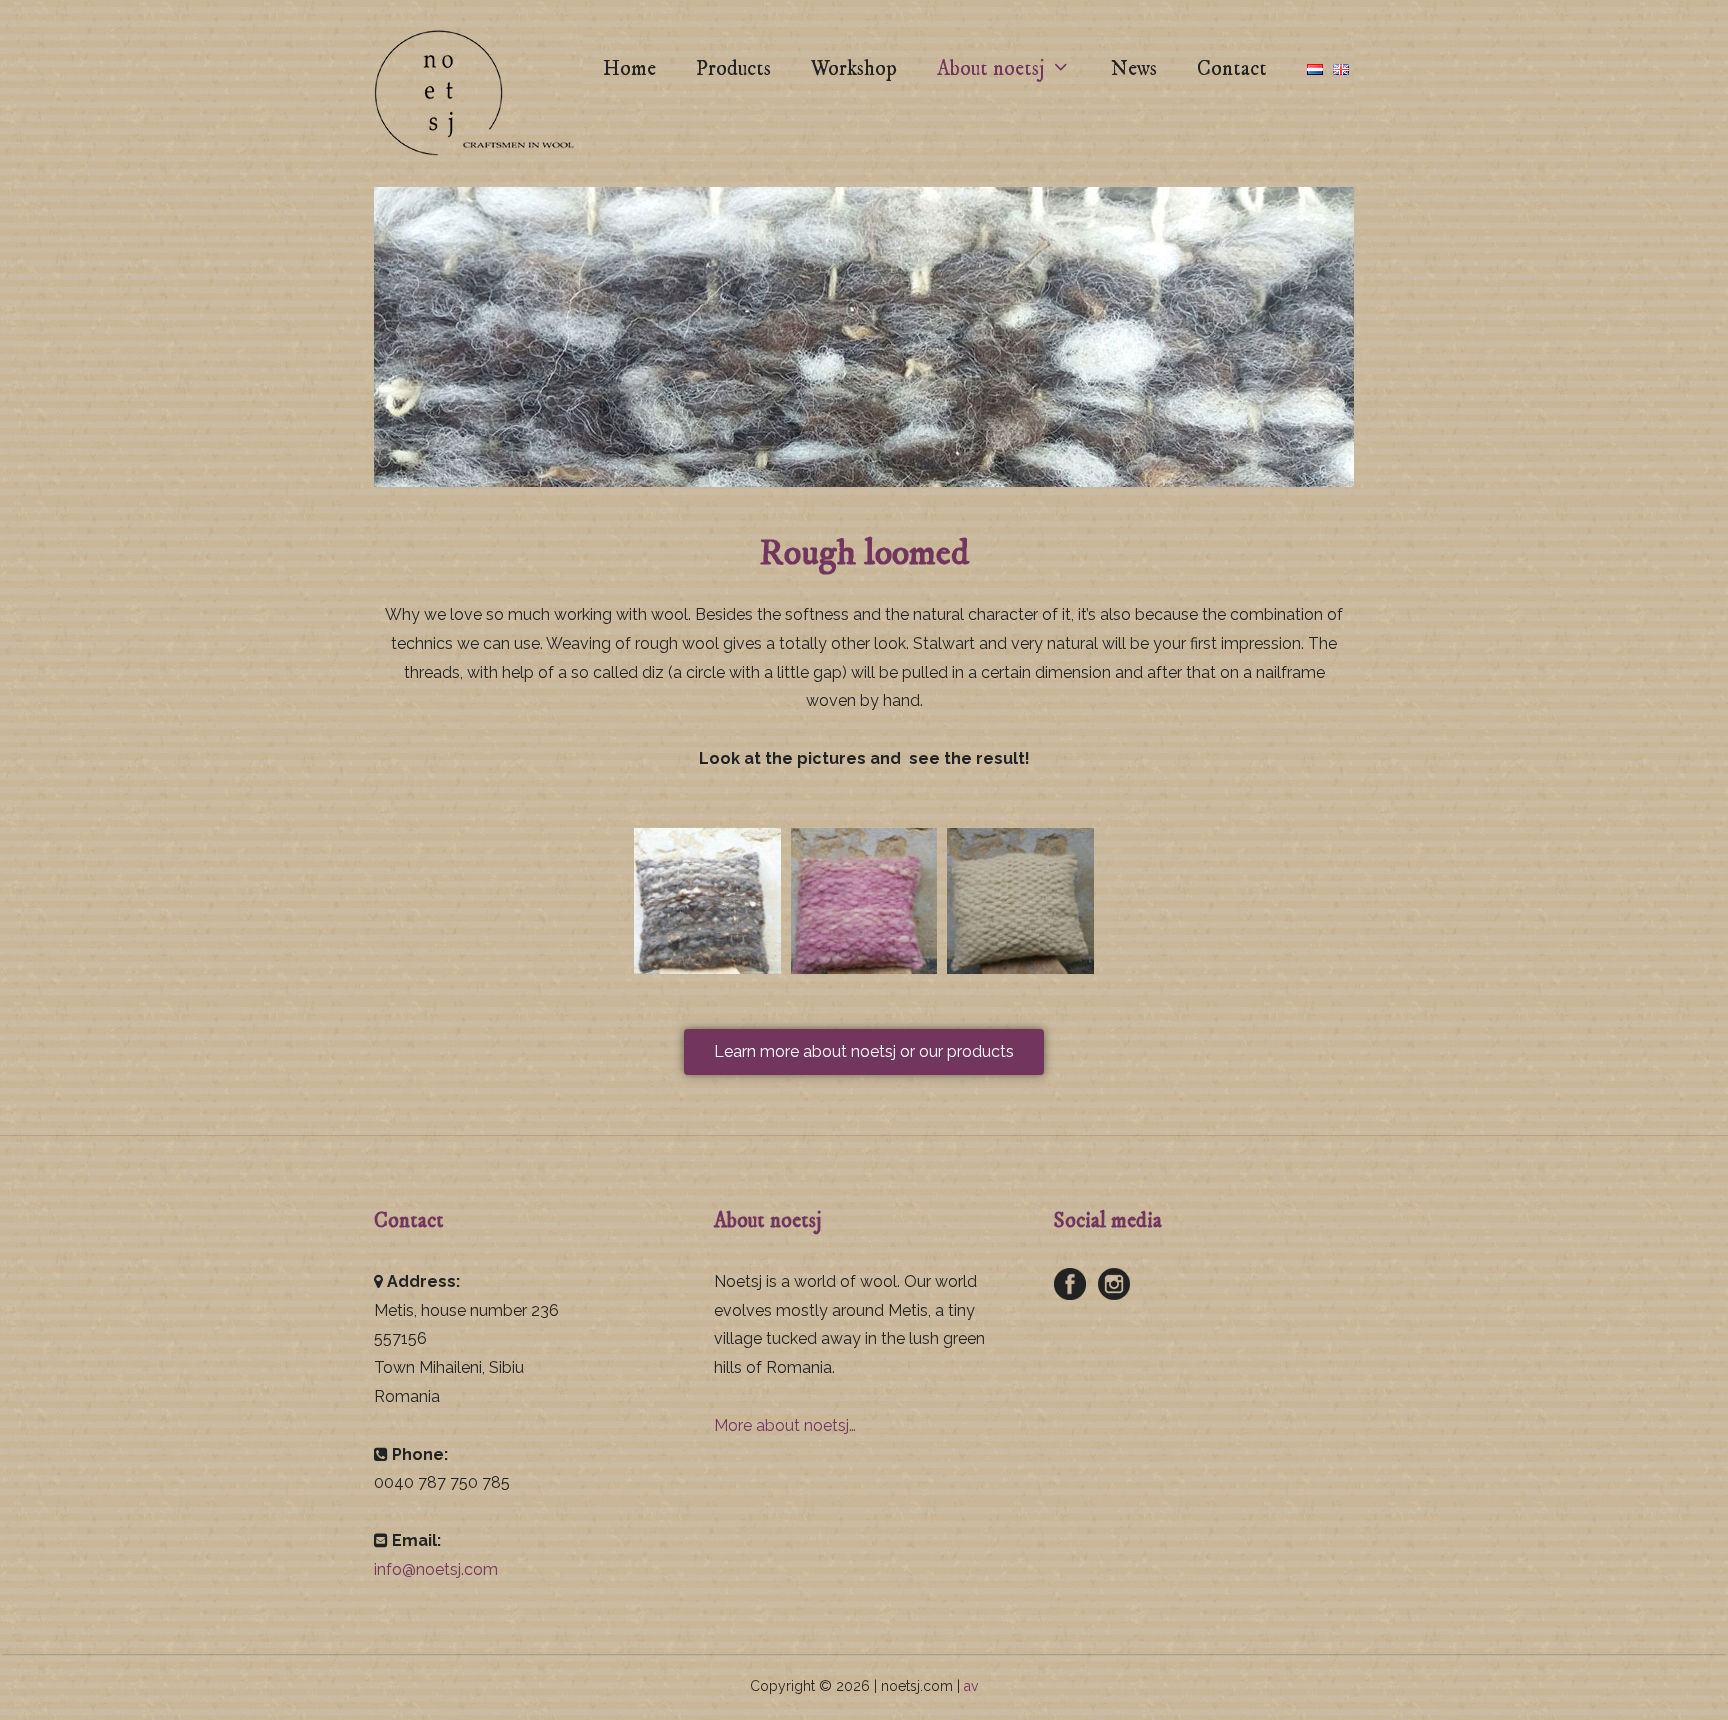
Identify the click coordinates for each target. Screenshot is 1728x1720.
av (971, 1686)
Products (733, 69)
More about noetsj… (785, 1425)
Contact (1232, 69)
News (1134, 69)
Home (629, 69)
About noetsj (990, 69)
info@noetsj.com (436, 1569)
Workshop (854, 69)
